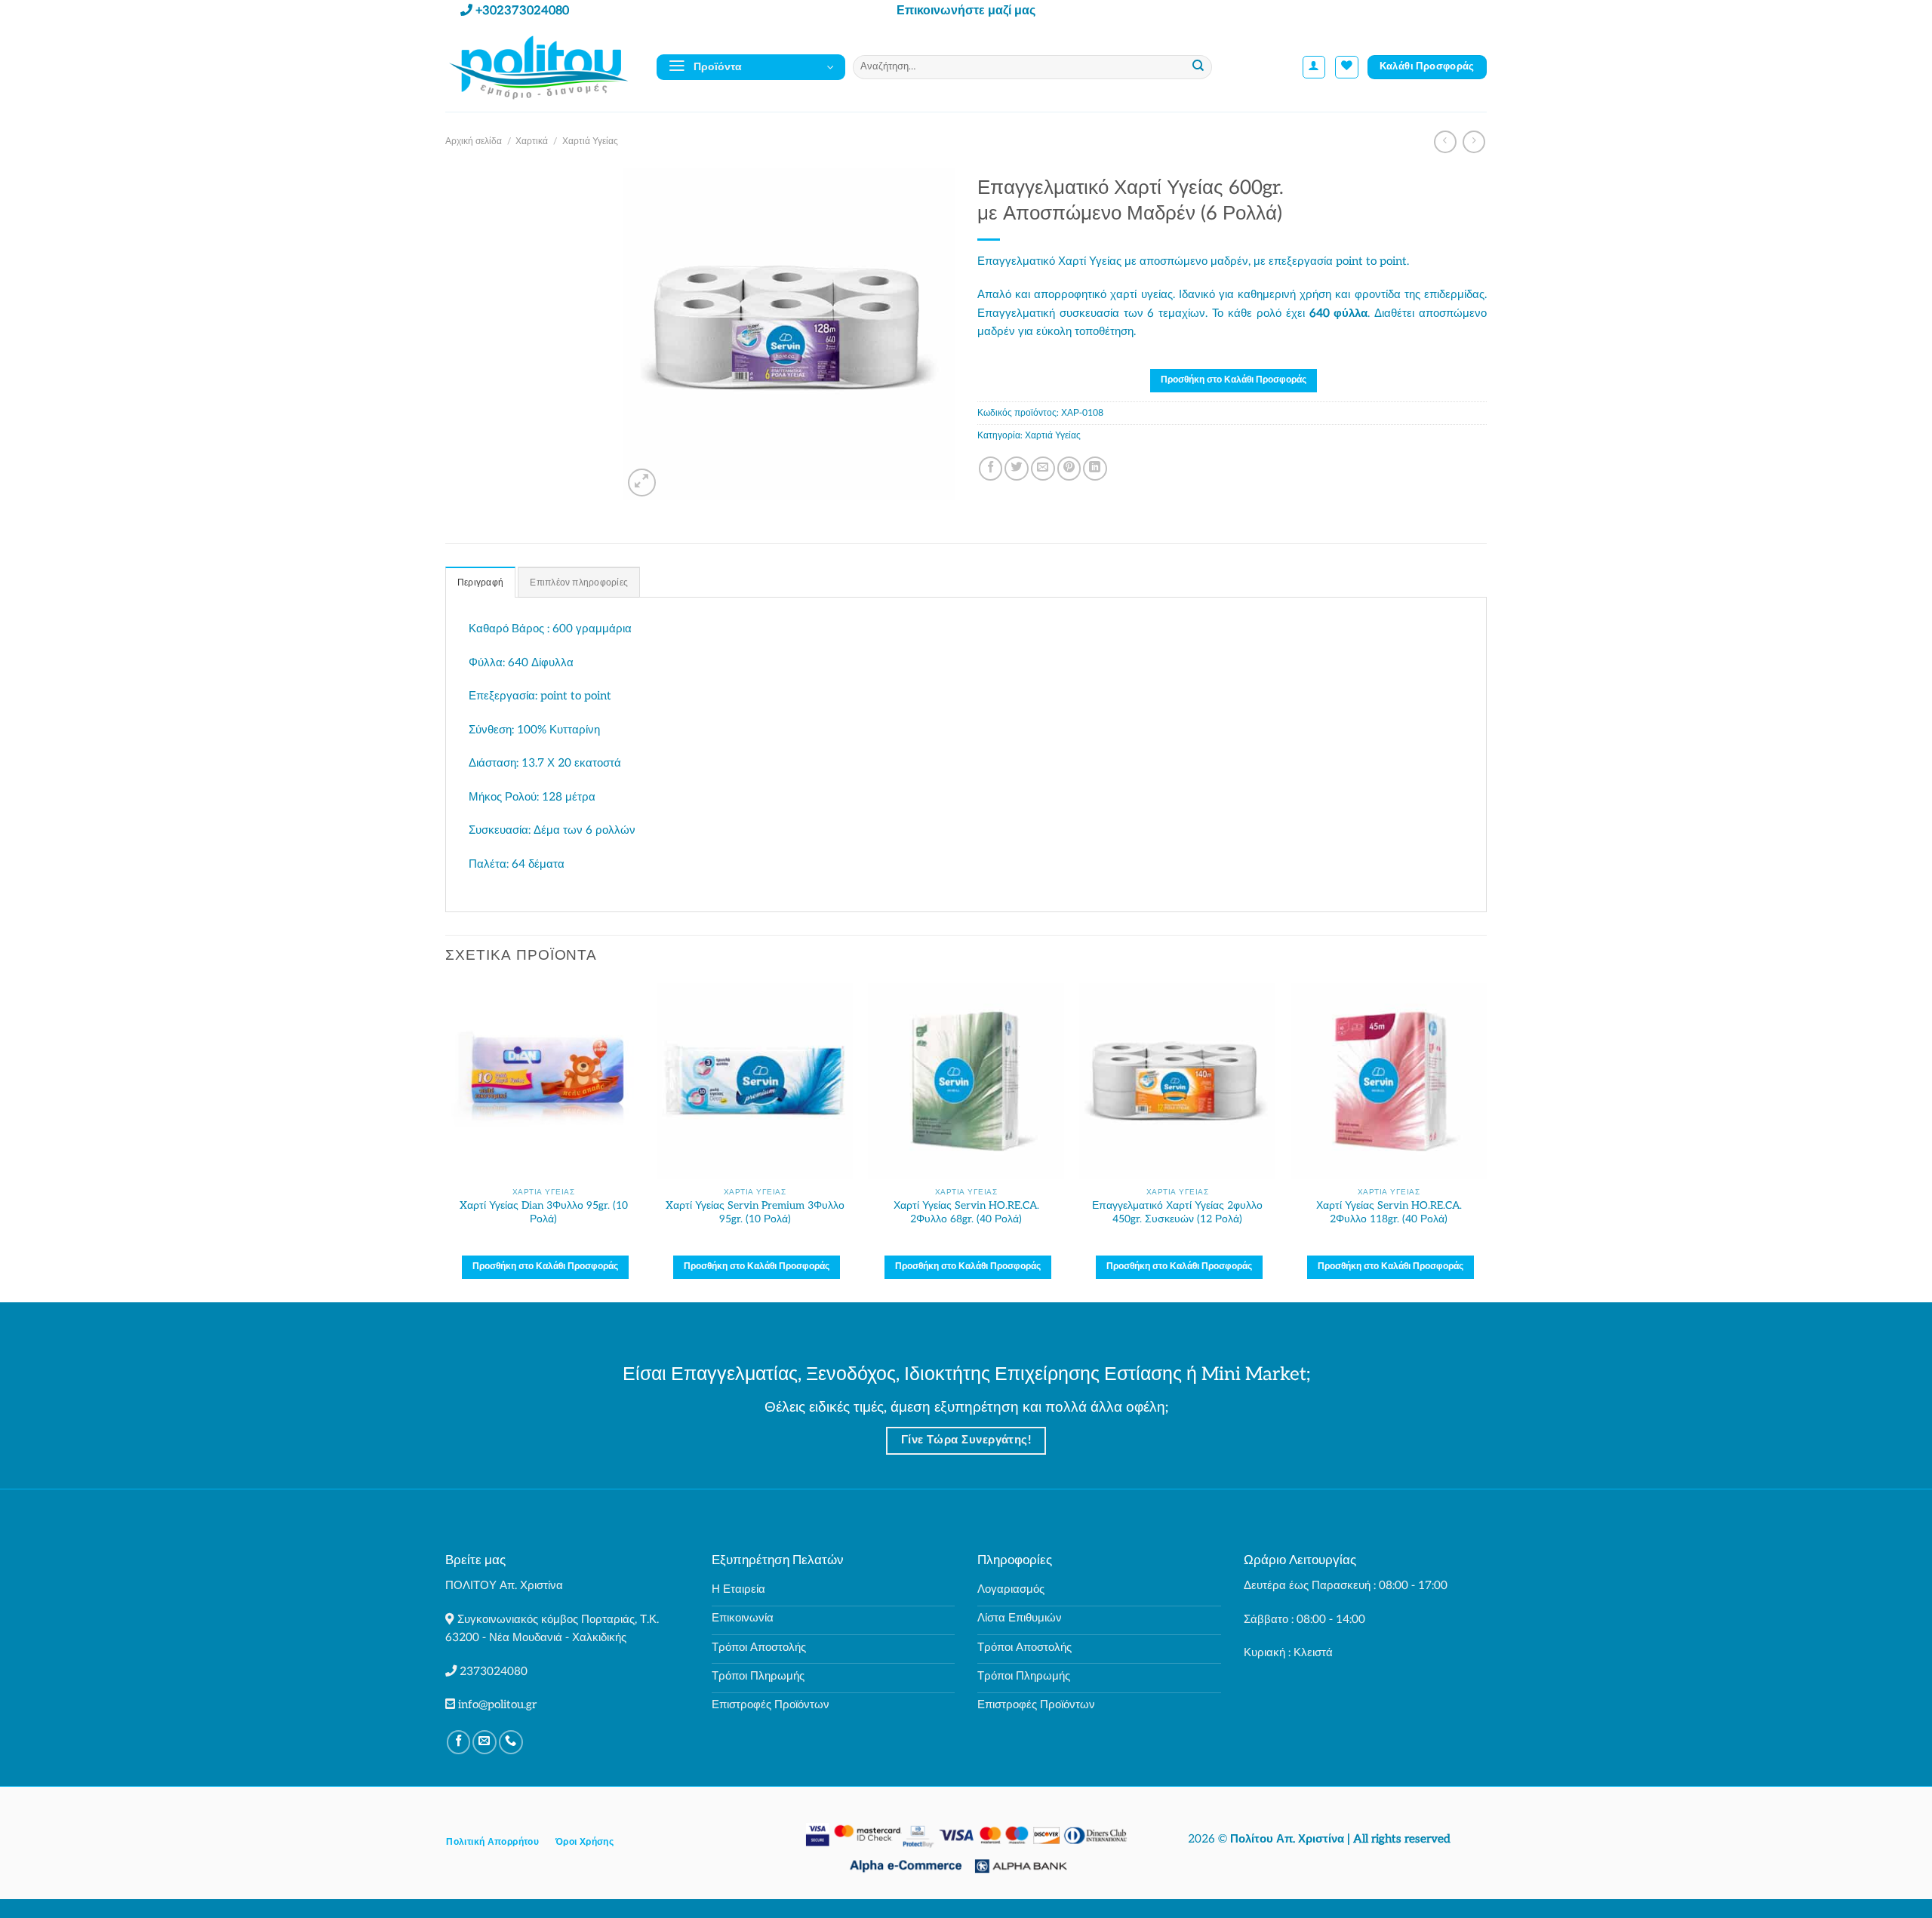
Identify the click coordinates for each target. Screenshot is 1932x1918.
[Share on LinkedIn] (1095, 469)
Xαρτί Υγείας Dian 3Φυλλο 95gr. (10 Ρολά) (544, 1212)
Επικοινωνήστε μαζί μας (966, 11)
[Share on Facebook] (991, 469)
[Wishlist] (1347, 68)
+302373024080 (522, 11)
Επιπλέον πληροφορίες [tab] (579, 583)
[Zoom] (642, 483)
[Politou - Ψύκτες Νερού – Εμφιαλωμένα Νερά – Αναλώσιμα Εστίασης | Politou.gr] (540, 67)
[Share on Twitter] (1017, 469)
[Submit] (1199, 67)
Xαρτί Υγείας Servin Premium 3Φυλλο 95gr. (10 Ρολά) (755, 1212)
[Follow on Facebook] (459, 1742)
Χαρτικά (532, 141)
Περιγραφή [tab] (480, 583)
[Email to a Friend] (1043, 469)
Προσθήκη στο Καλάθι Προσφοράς (1234, 380)
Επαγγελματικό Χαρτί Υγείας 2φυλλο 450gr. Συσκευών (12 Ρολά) (1177, 1212)
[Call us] (511, 1742)
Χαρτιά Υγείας (590, 141)
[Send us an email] (485, 1742)
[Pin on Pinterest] (1069, 469)
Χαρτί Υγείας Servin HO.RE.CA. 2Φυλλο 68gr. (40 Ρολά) (966, 1212)
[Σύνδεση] (1314, 68)
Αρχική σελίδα (474, 141)
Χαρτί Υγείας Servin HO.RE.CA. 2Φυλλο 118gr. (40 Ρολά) (1389, 1212)
